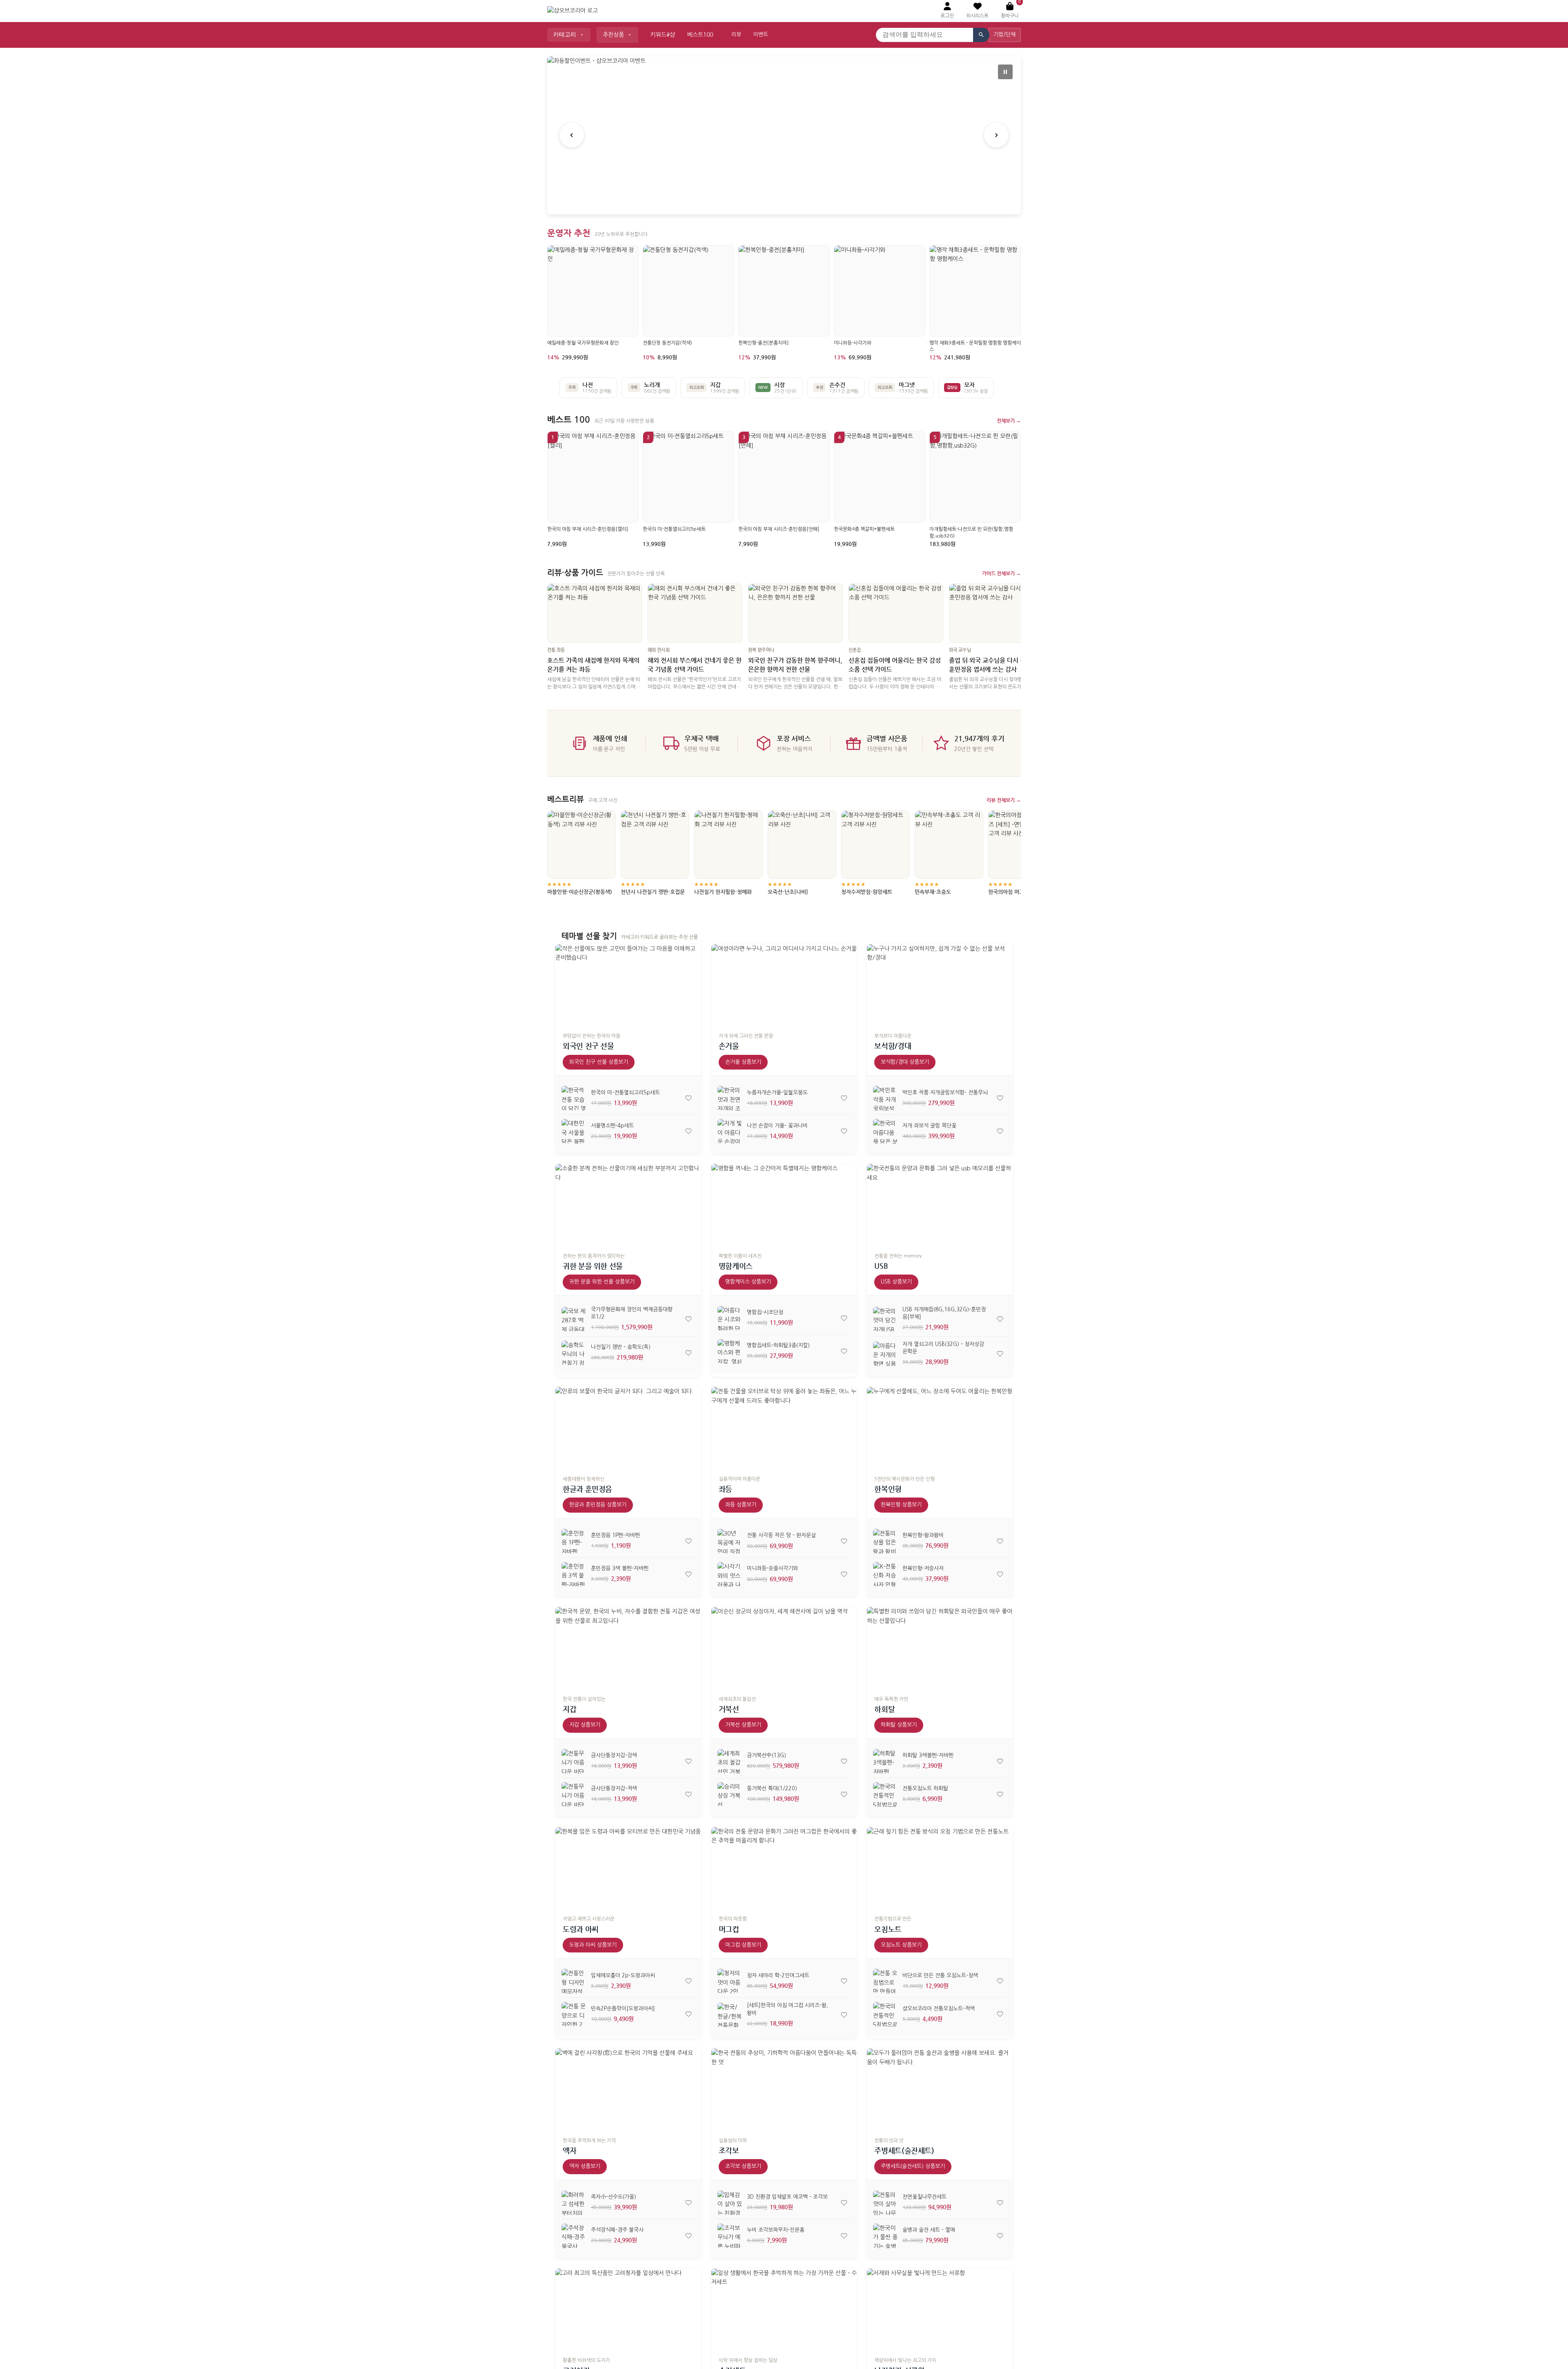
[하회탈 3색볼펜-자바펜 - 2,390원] (885, 1761)
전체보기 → (1009, 421)
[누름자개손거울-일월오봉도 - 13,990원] (730, 1098)
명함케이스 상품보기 (748, 1282)
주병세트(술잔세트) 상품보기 (913, 2166)
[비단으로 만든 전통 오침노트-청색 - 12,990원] (885, 1981)
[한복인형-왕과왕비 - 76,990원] (885, 1541)
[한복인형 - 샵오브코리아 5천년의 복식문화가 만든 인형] (940, 1428)
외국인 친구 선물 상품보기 (599, 1062)
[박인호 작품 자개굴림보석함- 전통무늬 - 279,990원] (885, 1098)
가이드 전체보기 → (1001, 573)
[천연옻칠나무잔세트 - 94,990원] (885, 2203)
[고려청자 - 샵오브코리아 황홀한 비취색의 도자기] (628, 2310)
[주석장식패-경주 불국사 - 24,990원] (574, 2236)
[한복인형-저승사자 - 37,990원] (885, 1574)
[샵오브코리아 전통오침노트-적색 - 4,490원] (885, 2014)
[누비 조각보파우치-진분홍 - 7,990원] (730, 2236)
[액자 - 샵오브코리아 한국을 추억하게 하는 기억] (628, 2089)
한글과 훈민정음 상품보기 (598, 1505)
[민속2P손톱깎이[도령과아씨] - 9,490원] (574, 2014)
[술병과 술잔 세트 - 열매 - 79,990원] (885, 2236)
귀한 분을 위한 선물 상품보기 (602, 1282)
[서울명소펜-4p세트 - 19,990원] (574, 1131)
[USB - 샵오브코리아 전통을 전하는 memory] (940, 1205)
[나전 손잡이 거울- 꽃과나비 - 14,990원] (730, 1131)
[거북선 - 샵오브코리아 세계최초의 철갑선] (784, 1648)
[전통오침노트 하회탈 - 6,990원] (885, 1794)
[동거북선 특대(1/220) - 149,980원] (730, 1794)
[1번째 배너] (774, 199)
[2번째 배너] (784, 199)
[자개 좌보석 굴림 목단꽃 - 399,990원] (885, 1131)
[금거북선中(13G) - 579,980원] (730, 1761)
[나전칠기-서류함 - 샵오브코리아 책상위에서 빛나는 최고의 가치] (940, 2310)
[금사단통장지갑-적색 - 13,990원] (574, 1794)
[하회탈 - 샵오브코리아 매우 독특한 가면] (940, 1648)
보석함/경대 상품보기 (905, 1062)
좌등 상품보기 (741, 1505)
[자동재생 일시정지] (1005, 72)
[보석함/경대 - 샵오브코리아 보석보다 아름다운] (940, 985)
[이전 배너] (572, 135)
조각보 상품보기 (743, 2166)
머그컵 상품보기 (743, 1945)
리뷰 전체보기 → (1004, 800)
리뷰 (736, 35)
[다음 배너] (996, 135)
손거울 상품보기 (743, 1062)
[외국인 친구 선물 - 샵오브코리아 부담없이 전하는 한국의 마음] (628, 985)
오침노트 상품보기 (901, 1945)
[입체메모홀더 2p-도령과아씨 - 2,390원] (574, 1981)
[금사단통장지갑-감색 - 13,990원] (574, 1761)
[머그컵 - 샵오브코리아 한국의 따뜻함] (784, 1868)
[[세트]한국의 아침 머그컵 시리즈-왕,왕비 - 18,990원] (730, 2015)
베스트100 (700, 35)
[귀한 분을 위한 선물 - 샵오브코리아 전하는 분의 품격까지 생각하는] (628, 1205)
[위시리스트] (688, 1098)
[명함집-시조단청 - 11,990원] (730, 1318)
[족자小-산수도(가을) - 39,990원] (574, 2203)
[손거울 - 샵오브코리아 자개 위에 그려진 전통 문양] (784, 985)
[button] (977, 11)
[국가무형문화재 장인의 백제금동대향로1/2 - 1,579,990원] (574, 1319)
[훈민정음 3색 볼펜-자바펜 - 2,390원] (574, 1574)
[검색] (981, 35)
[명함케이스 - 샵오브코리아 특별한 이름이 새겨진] (784, 1205)
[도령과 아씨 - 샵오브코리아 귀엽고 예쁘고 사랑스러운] (628, 1868)
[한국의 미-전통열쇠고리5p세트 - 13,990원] (574, 1098)
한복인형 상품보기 (901, 1505)
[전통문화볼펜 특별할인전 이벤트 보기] (784, 135)
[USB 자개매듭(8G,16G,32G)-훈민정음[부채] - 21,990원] (885, 1319)
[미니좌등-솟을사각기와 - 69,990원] (730, 1574)
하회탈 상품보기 (899, 1725)
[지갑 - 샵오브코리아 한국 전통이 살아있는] (628, 1648)
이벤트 (761, 35)
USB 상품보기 (896, 1282)
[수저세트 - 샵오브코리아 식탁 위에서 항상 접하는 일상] (784, 2310)
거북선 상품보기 (743, 1725)
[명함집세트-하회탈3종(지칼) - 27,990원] (730, 1351)
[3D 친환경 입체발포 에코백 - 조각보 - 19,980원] (730, 2203)
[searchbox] (924, 35)
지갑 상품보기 (585, 1725)
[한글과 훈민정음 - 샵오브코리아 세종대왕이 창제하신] (628, 1428)
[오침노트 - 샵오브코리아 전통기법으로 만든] (940, 1868)
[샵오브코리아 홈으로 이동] (572, 11)
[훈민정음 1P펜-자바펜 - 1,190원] (574, 1541)
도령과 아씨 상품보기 (593, 1945)
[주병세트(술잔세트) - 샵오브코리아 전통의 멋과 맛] (940, 2089)
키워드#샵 (663, 35)
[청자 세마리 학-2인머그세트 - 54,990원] (730, 1981)
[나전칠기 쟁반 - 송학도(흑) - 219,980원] (574, 1353)
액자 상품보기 (585, 2166)
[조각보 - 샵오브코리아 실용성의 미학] (784, 2089)
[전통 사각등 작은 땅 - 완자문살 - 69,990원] (730, 1541)
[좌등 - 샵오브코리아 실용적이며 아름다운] (784, 1428)
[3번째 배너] (794, 199)
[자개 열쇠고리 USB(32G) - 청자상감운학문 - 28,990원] (885, 1354)
